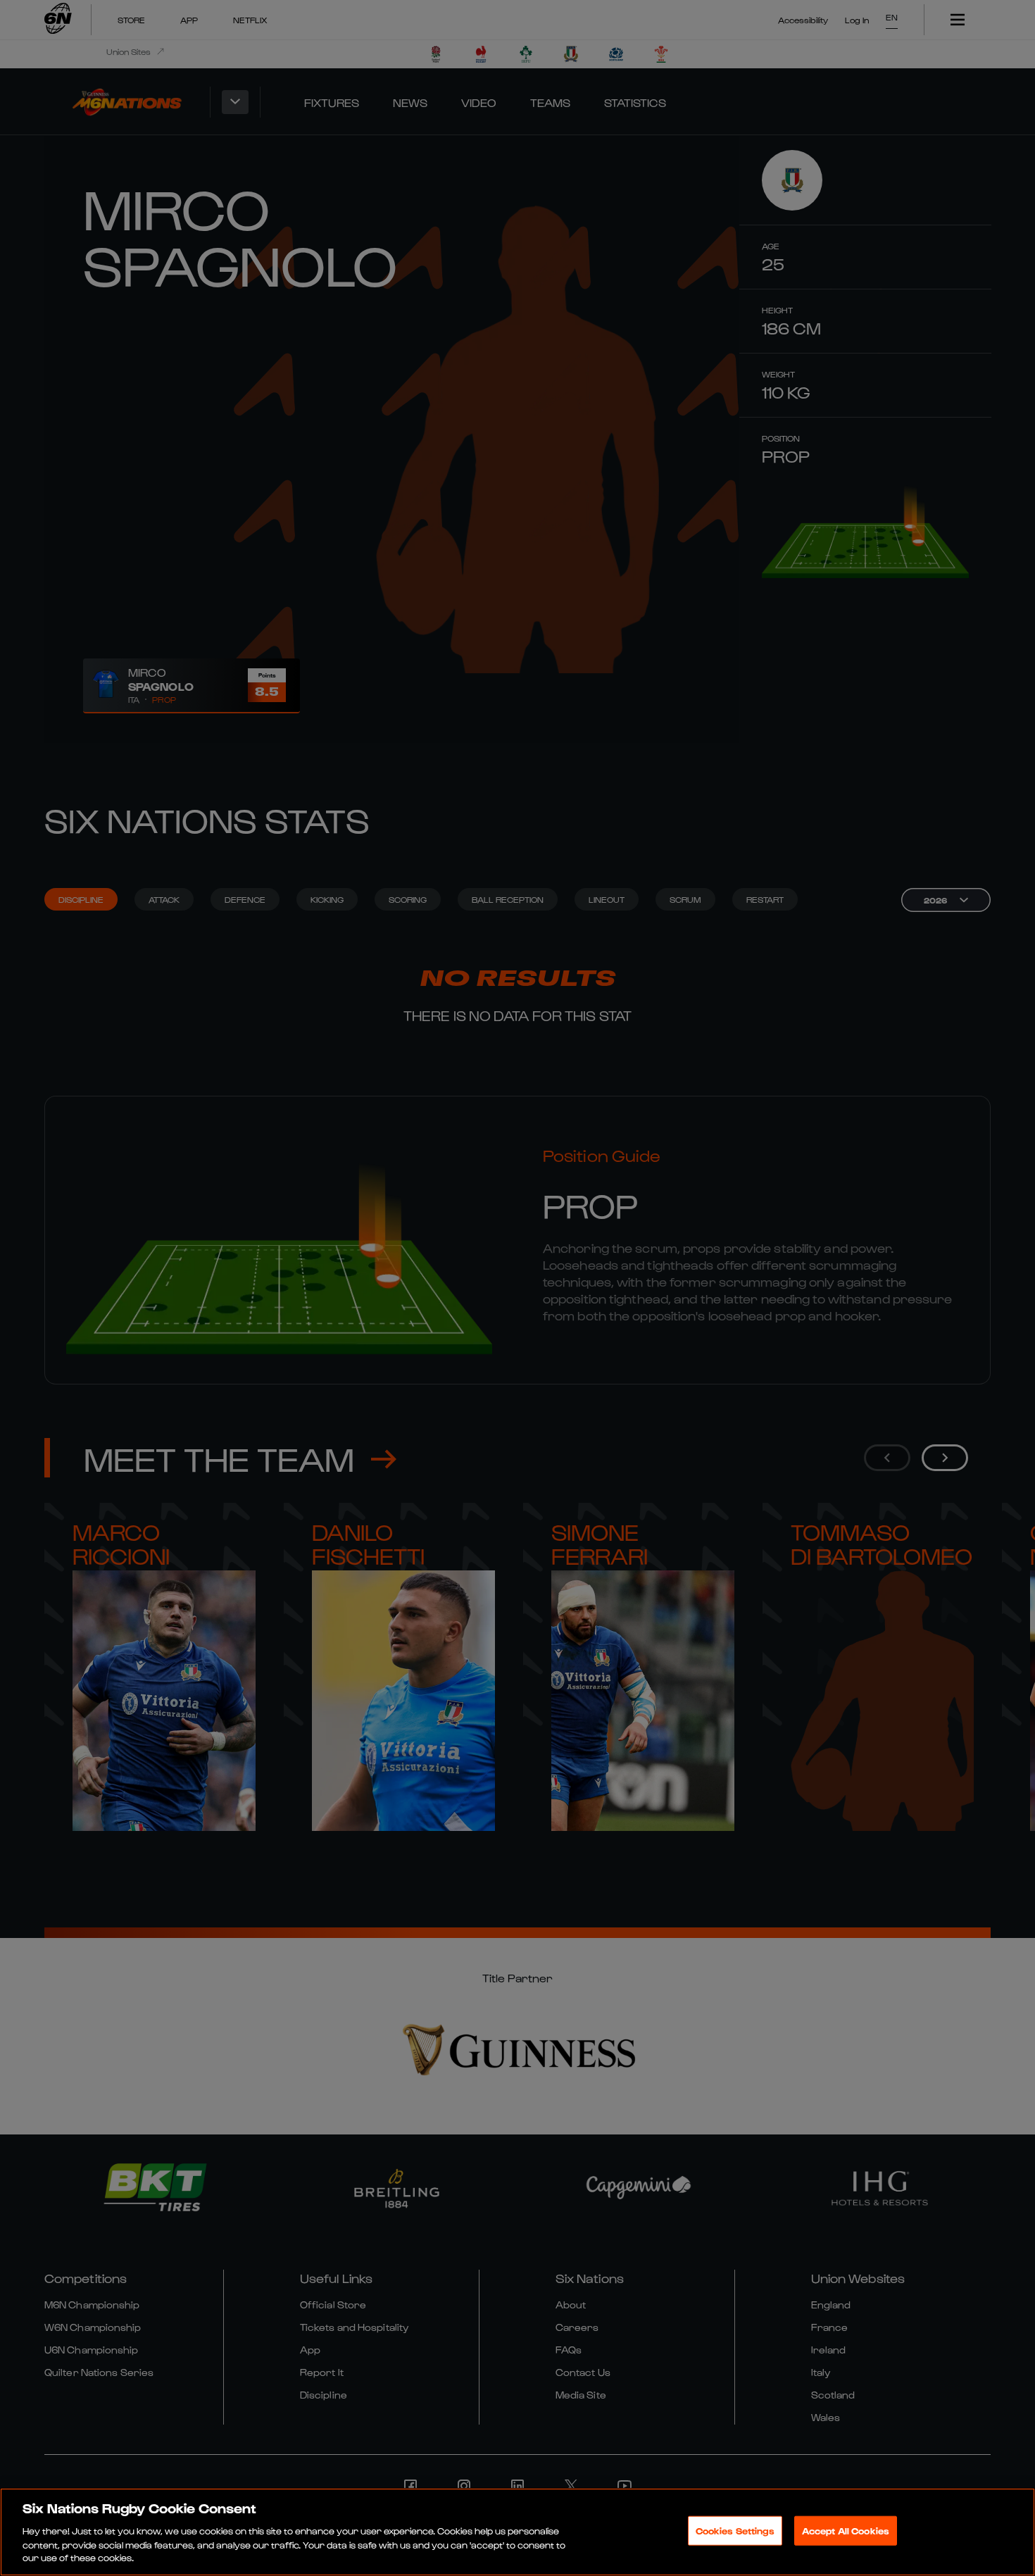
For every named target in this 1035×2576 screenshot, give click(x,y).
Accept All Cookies (846, 2531)
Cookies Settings (735, 2531)
